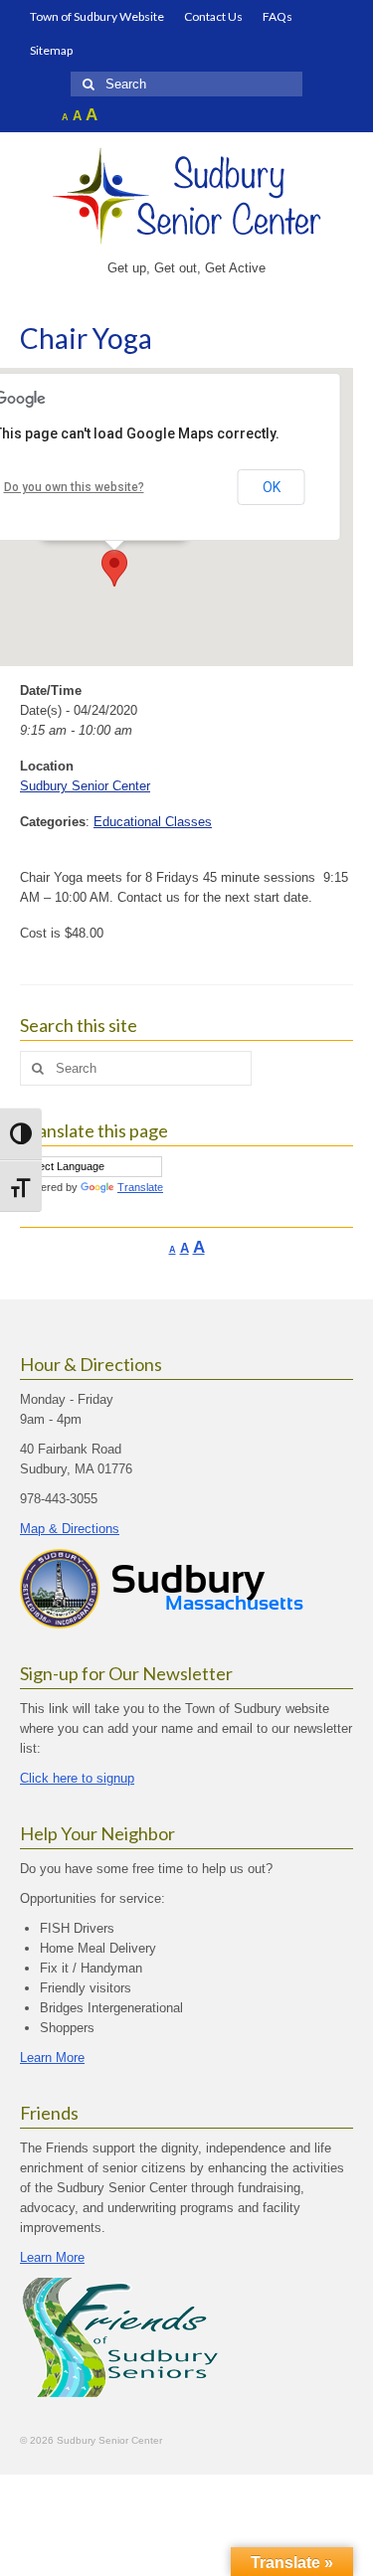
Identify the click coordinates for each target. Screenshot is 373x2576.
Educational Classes (153, 822)
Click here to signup (77, 1778)
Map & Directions (70, 1529)
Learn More (52, 2058)
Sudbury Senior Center (85, 786)
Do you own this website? (74, 487)
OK (272, 487)
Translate (140, 1187)
